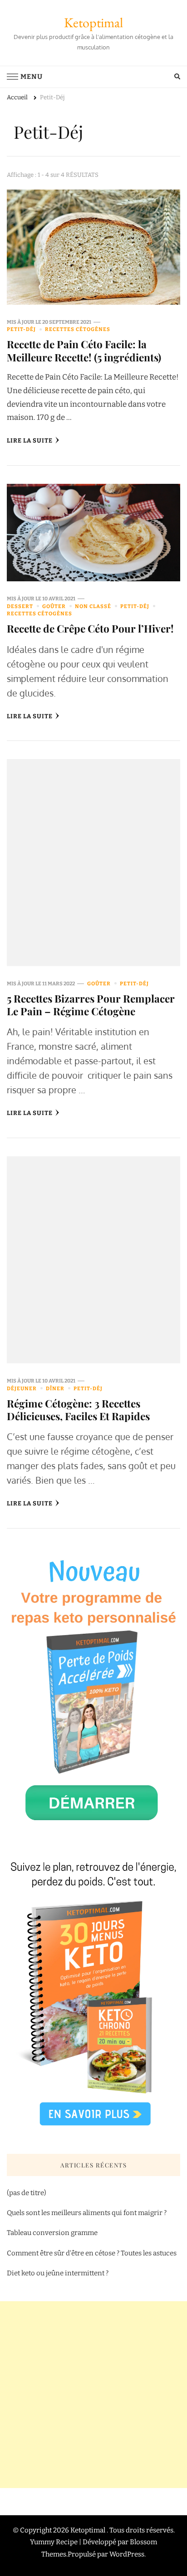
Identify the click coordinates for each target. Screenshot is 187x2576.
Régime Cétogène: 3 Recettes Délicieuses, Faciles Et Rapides (78, 1410)
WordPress (127, 2554)
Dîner (55, 1388)
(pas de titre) (27, 2193)
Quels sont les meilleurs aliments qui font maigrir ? (87, 2213)
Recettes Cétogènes (78, 329)
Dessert (20, 606)
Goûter (54, 606)
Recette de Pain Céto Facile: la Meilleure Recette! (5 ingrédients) (84, 350)
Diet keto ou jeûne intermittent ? (58, 2273)
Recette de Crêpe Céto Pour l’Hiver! (90, 628)
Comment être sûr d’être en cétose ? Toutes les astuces (92, 2253)
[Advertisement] (93, 2395)
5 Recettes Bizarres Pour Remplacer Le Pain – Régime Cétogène (91, 1005)
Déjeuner (22, 1388)
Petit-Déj (21, 329)
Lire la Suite (30, 441)
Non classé (93, 606)
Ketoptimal (93, 22)
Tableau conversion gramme (52, 2233)
